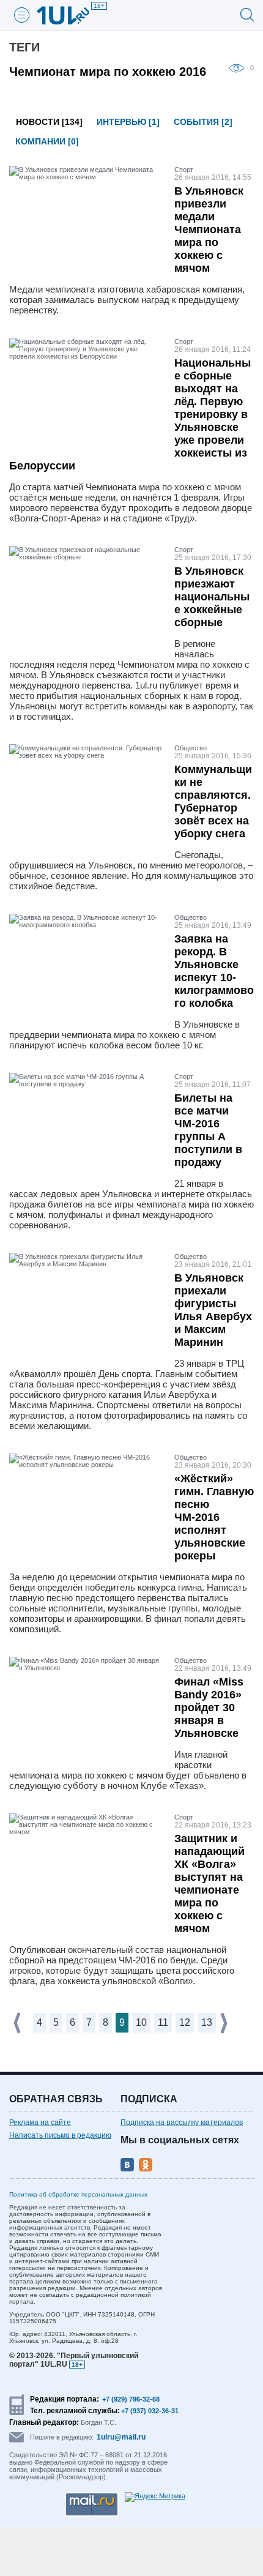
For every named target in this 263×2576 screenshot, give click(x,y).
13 (207, 2022)
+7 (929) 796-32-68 (131, 2399)
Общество (191, 748)
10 (141, 2022)
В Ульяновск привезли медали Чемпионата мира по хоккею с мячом (209, 230)
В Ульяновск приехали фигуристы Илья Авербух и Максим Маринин (213, 1310)
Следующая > (225, 2023)
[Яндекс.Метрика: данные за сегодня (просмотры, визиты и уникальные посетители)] (155, 2497)
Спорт (184, 170)
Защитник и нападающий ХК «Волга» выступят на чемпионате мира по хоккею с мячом (209, 1883)
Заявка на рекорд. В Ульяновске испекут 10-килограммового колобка (214, 971)
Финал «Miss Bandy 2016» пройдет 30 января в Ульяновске (209, 1708)
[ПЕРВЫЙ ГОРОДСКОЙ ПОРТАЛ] (70, 15)
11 (163, 2022)
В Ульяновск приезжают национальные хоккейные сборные (212, 597)
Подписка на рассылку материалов (182, 2122)
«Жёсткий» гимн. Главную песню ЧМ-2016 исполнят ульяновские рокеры (214, 1517)
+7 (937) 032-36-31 (150, 2411)
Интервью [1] (128, 122)
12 (185, 2022)
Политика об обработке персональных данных (78, 2194)
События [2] (203, 122)
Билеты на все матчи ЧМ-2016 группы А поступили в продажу (208, 1130)
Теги (24, 47)
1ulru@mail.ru (121, 2437)
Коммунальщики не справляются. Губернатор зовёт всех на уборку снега (213, 801)
